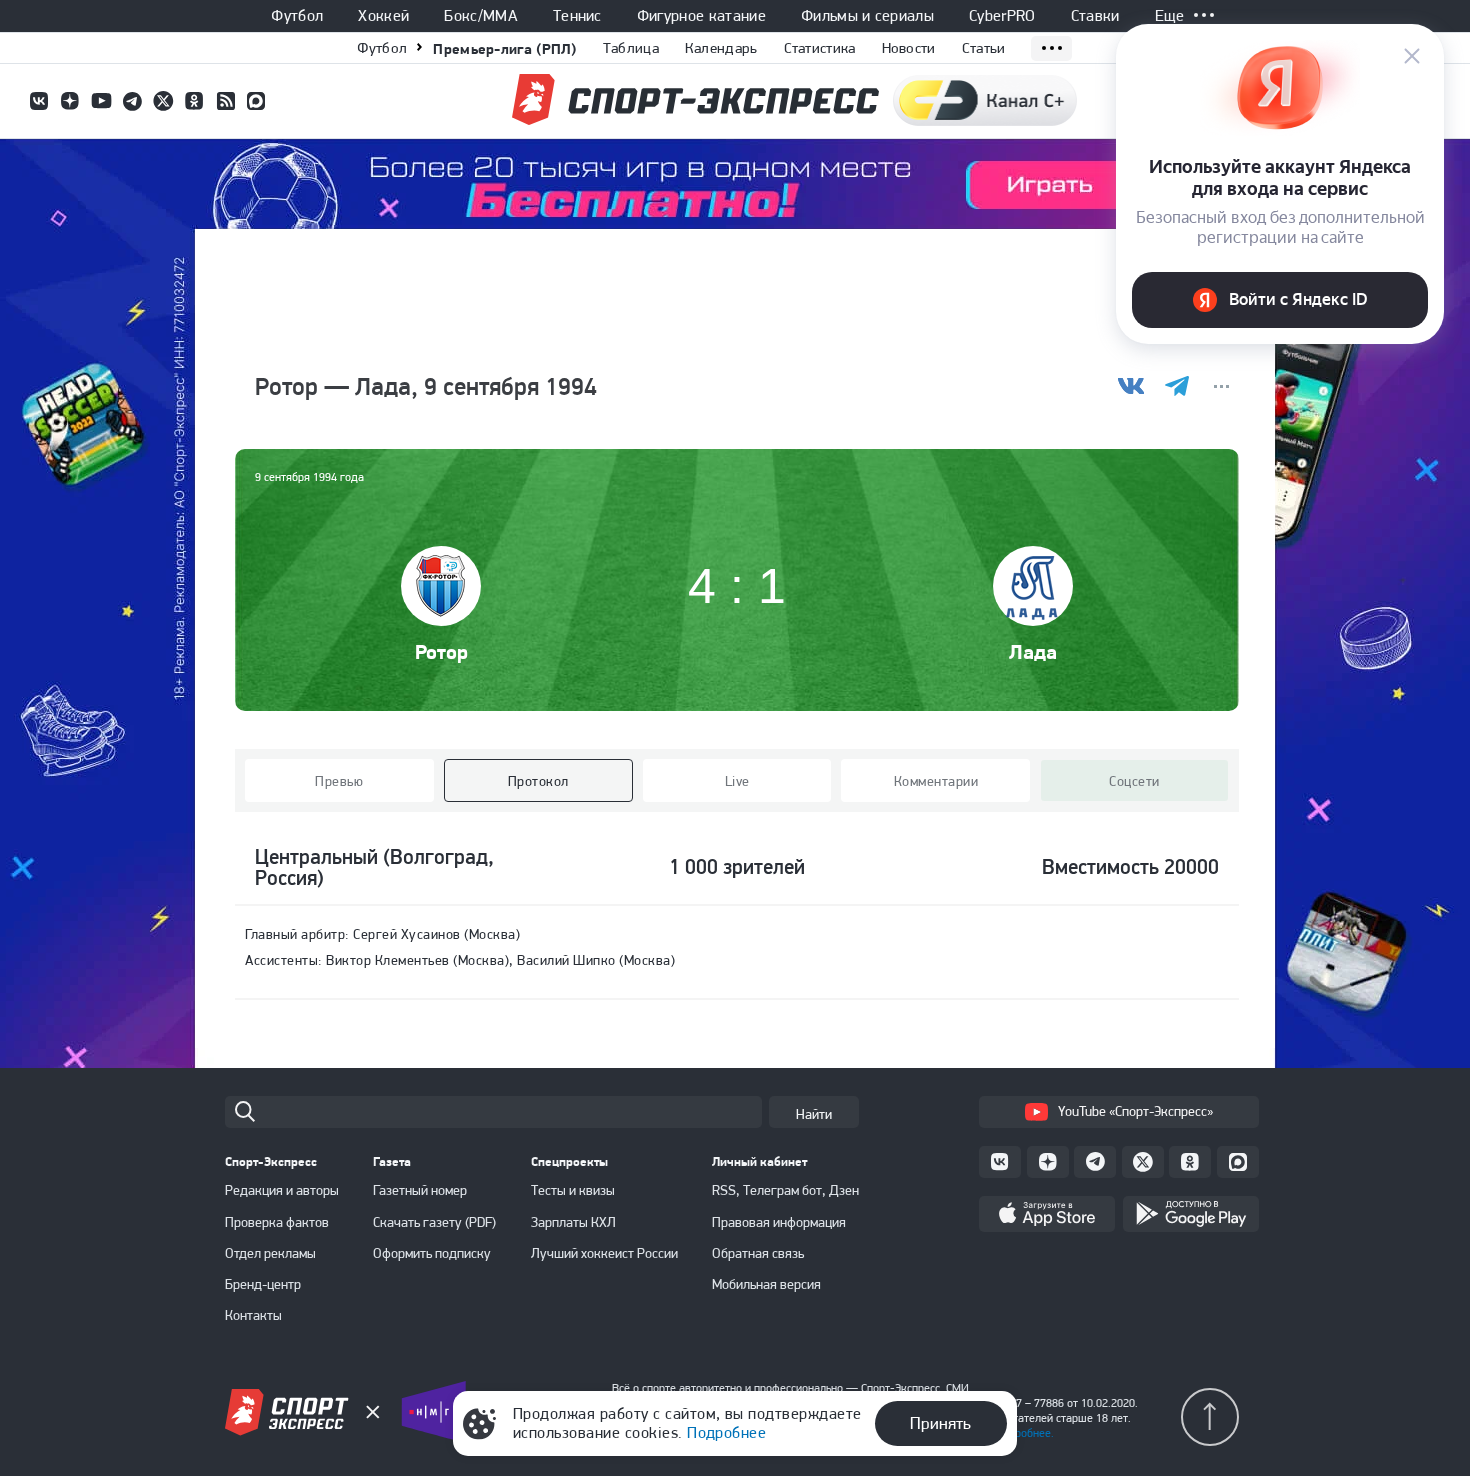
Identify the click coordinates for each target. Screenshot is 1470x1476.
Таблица (631, 48)
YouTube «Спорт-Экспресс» (1135, 1111)
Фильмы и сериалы (867, 16)
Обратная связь (758, 1253)
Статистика (820, 48)
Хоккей (383, 16)
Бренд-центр (263, 1284)
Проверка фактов (277, 1222)
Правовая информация (779, 1222)
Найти (814, 1114)
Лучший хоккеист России (604, 1253)
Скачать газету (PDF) (434, 1222)
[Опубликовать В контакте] (1131, 386)
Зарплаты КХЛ (573, 1222)
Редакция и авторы (282, 1190)
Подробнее (726, 1432)
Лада (1033, 651)
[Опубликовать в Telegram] (1176, 386)
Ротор (441, 651)
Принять (940, 1423)
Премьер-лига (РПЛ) (504, 48)
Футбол (297, 16)
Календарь (721, 48)
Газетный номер (420, 1190)
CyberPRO (1002, 16)
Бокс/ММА (481, 16)
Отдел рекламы (270, 1253)
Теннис (577, 16)
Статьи (984, 48)
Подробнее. (1024, 1433)
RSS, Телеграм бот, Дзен (785, 1190)
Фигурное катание (701, 16)
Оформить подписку (432, 1253)
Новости (909, 48)
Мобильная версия (766, 1284)
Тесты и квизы (573, 1190)
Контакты (253, 1315)
